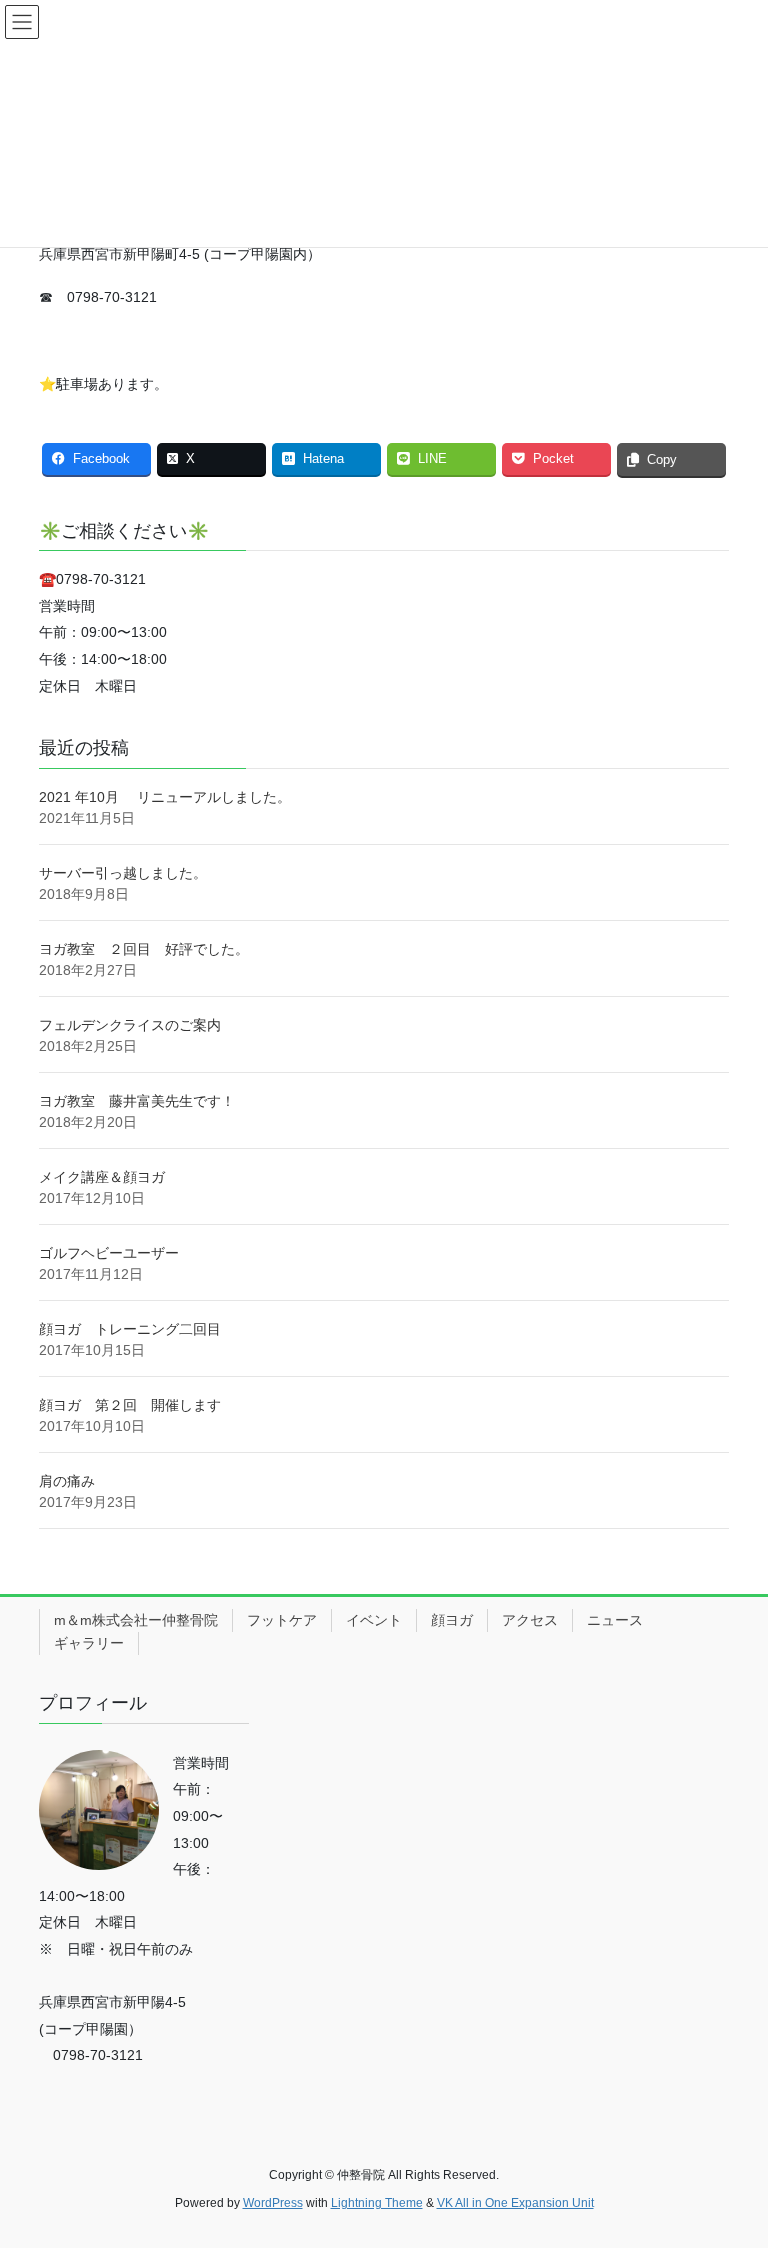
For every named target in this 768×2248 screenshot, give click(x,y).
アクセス (530, 1620)
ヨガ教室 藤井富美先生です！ (137, 1101)
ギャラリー (89, 1643)
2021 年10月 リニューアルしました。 (165, 797)
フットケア (282, 1620)
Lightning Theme (377, 2203)
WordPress (273, 2203)
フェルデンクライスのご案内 (130, 1025)
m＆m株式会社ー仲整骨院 (136, 1620)
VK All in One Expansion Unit (515, 2203)
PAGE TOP (731, 2163)
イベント (374, 1620)
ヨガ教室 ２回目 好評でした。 (144, 949)
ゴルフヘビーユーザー (109, 1253)
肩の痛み (67, 1481)
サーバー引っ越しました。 (123, 873)
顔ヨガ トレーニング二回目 (130, 1329)
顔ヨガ (452, 1620)
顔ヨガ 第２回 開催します (130, 1405)
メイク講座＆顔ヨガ (102, 1177)
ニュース (615, 1620)
